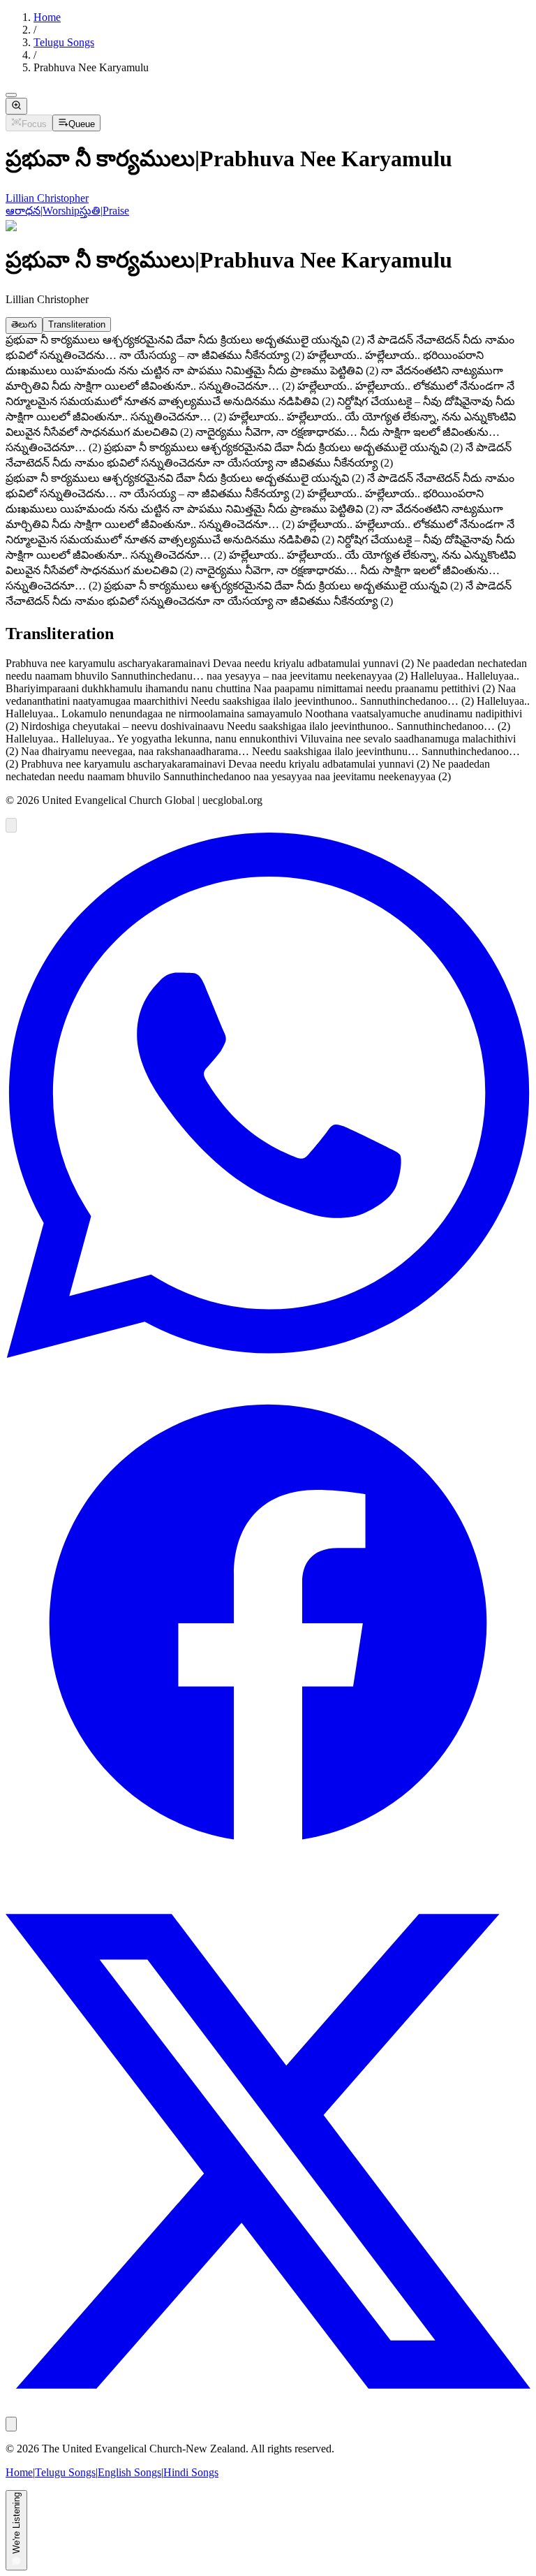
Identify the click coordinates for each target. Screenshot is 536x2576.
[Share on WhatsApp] (268, 1354)
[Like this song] (11, 825)
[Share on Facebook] (268, 1882)
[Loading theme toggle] (11, 95)
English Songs (129, 2472)
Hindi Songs (191, 2472)
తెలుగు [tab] (24, 324)
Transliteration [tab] (77, 324)
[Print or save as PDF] (11, 2424)
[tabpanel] (268, 403)
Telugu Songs (64, 42)
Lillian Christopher (47, 198)
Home (47, 17)
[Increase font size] (16, 106)
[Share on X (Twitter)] (268, 2410)
